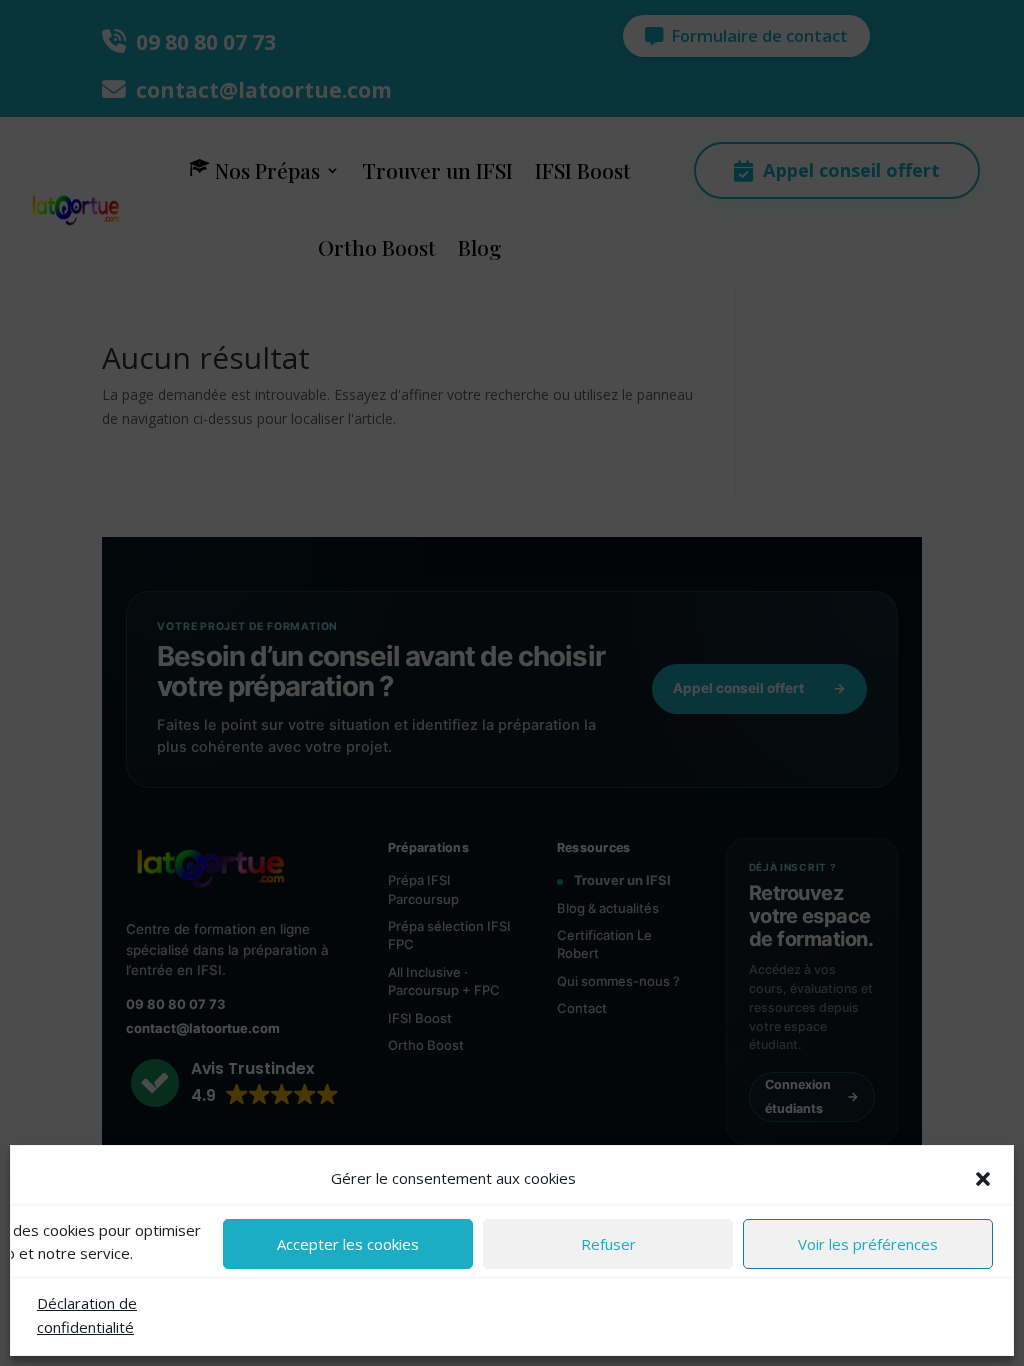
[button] (983, 1179)
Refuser (608, 1244)
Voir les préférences (868, 1244)
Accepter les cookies (348, 1244)
